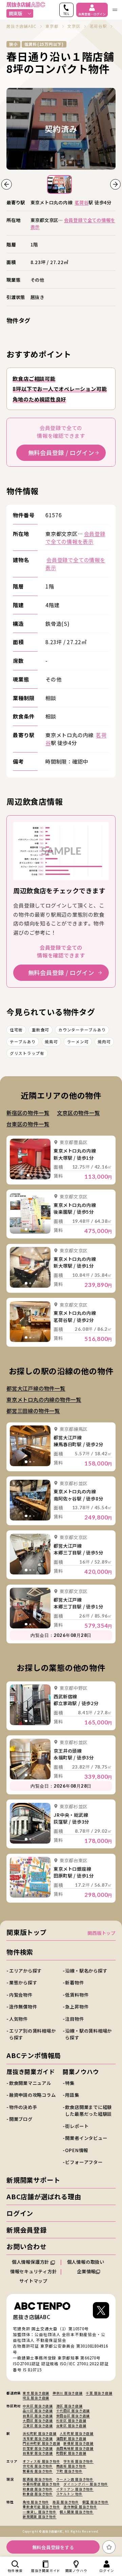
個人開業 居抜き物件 (77, 2512)
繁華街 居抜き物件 (38, 2471)
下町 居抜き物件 (69, 2471)
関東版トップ (27, 1932)
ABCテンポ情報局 (34, 2055)
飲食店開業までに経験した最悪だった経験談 (88, 2110)
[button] (59, 184)
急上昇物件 (77, 2006)
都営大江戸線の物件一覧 (36, 1388)
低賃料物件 (77, 1995)
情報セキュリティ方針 (34, 2271)
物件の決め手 (23, 2107)
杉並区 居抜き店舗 (71, 2421)
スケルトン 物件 (69, 2494)
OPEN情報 (77, 2150)
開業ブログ (21, 2119)
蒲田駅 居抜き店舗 (71, 2439)
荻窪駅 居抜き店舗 (38, 2448)
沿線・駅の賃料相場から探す (88, 2034)
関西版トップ (101, 1933)
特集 (70, 2083)
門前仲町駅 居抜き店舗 (41, 2443)
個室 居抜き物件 (96, 2502)
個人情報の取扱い (86, 2262)
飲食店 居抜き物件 (38, 2494)
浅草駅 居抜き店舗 (38, 2439)
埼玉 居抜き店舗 (36, 2398)
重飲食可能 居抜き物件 (41, 2507)
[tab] (28, 1175)
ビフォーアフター (84, 2162)
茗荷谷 (82, 202)
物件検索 (20, 1952)
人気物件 (18, 2019)
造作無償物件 (23, 2006)
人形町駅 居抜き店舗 (77, 2433)
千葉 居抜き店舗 (99, 2393)
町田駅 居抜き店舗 (71, 2453)
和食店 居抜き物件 (38, 2489)
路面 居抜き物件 (66, 2502)
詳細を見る (30, 1159)
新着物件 (74, 1982)
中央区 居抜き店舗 (38, 2406)
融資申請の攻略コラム (33, 2095)
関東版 (15, 13)
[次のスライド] (115, 184)
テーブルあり (23, 1042)
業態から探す (23, 1982)
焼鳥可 (51, 1042)
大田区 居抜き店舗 (38, 2421)
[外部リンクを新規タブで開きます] (101, 2312)
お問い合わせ (27, 2246)
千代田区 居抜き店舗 (73, 2411)
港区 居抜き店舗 (69, 2406)
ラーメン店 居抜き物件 (75, 2479)
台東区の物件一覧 (28, 1124)
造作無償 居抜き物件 (80, 2507)
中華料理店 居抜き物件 (41, 2484)
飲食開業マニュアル (30, 2083)
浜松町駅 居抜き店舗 (40, 2433)
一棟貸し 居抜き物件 (40, 2512)
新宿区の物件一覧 (28, 1113)
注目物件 (74, 2019)
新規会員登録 (27, 2230)
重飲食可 (40, 1030)
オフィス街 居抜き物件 (41, 2461)
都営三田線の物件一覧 (33, 1411)
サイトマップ (33, 2281)
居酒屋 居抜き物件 (38, 2479)
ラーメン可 (78, 1042)
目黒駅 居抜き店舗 (38, 2453)
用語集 (72, 2095)
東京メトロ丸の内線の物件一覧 (44, 1399)
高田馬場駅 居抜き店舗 (75, 2448)
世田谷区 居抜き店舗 (73, 2416)
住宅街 (16, 1030)
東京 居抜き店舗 (36, 2393)
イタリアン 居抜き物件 (75, 2489)
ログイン (20, 2213)
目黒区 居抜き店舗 (38, 2416)
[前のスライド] (7, 184)
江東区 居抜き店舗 (38, 2426)
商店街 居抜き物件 (71, 2466)
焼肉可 (104, 1042)
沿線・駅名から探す (86, 1971)
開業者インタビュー (86, 2138)
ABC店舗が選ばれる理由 (44, 2197)
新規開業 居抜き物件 (40, 2517)
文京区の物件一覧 (78, 1113)
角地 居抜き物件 (36, 2502)
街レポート (77, 2126)
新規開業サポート (33, 2180)
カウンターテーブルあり (82, 1030)
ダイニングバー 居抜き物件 (86, 2484)
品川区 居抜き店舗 (38, 2411)
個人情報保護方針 (31, 2262)
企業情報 (86, 2271)
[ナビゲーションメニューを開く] (115, 10)
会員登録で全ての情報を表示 (73, 223)
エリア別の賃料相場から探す (33, 2034)
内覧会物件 (21, 1995)
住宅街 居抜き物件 (38, 2466)
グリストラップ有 (27, 1053)
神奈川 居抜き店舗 (68, 2393)
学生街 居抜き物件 (78, 2461)
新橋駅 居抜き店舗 (78, 2443)
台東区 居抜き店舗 (71, 2426)
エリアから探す (25, 1971)
